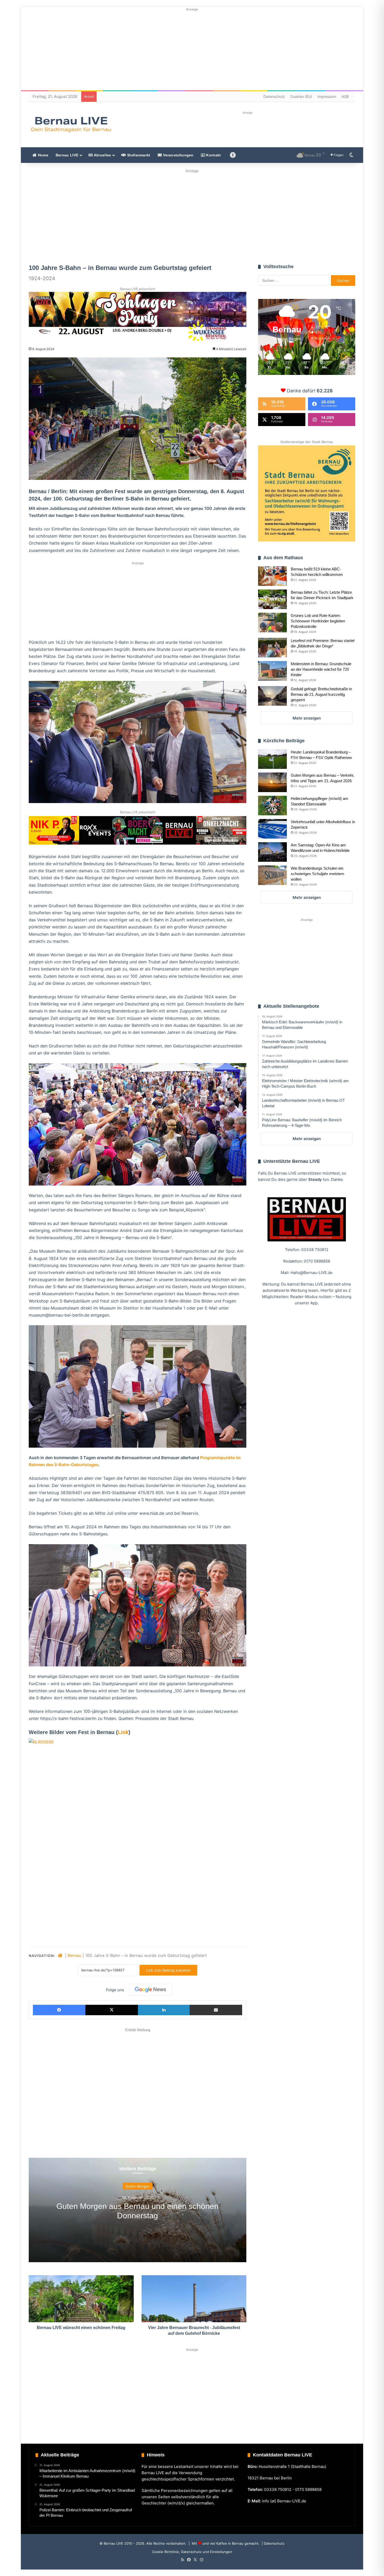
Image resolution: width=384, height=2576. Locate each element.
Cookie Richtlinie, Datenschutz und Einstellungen (192, 2552)
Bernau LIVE (67, 155)
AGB (345, 96)
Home (42, 155)
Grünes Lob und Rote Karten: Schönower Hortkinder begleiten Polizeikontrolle (318, 621)
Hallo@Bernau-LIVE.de (312, 1273)
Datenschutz (274, 96)
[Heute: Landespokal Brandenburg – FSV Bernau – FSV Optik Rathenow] (272, 759)
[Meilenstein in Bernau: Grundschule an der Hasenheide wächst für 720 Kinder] (272, 671)
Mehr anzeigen (307, 718)
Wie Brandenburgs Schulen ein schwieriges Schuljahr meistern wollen (317, 874)
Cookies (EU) (301, 96)
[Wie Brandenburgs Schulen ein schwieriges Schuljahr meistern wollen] (272, 875)
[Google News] (150, 1990)
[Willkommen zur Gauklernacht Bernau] (192, 215)
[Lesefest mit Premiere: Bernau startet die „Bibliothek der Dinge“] (272, 648)
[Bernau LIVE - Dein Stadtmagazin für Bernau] (71, 124)
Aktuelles (102, 155)
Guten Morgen (138, 2186)
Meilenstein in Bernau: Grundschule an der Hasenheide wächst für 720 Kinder (321, 669)
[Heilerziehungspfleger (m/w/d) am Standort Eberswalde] (272, 806)
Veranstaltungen (178, 155)
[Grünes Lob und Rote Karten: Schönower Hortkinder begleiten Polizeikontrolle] (272, 623)
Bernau (74, 1955)
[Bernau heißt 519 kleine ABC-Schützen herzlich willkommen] (272, 576)
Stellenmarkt (138, 155)
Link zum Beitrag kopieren (168, 1970)
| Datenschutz (273, 2543)
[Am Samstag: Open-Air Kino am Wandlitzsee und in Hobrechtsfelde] (272, 852)
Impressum (327, 96)
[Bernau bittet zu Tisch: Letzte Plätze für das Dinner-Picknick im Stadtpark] (272, 599)
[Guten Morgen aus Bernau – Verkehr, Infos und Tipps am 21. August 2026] (272, 782)
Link (123, 1732)
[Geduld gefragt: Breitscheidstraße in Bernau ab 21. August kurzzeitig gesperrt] (272, 696)
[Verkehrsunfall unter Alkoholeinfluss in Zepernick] (272, 829)
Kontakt (213, 155)
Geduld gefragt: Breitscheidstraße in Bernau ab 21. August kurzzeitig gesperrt (321, 694)
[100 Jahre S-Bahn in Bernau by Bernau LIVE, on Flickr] (133, 1817)
